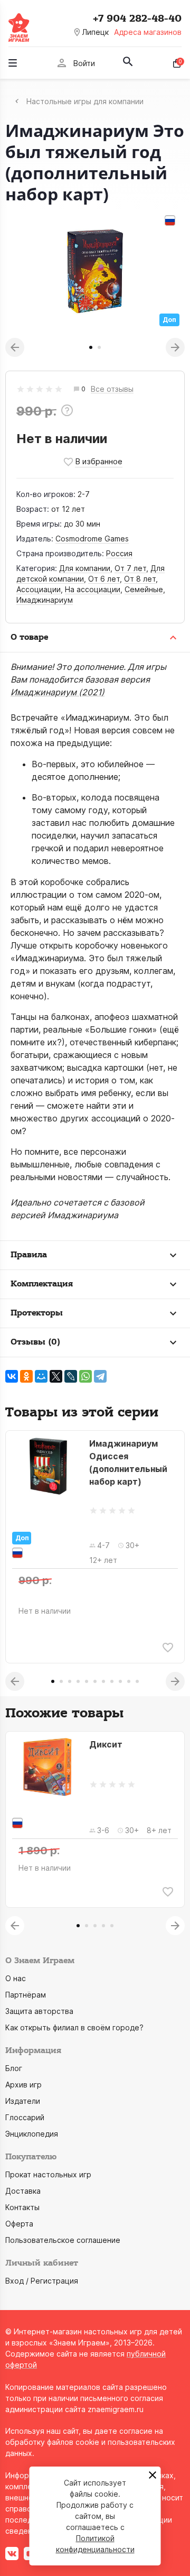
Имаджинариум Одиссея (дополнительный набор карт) (128, 1462)
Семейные (144, 589)
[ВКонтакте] (12, 1376)
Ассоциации (39, 589)
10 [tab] (129, 1681)
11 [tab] (137, 1681)
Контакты (22, 2207)
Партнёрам (26, 1995)
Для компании (85, 568)
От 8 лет (140, 579)
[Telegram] (100, 1376)
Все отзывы (112, 389)
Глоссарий (25, 2117)
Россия (119, 553)
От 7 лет (130, 568)
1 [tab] (91, 347)
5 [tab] (87, 1681)
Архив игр (23, 2085)
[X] (56, 1376)
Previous (15, 347)
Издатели (23, 2101)
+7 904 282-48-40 (137, 19)
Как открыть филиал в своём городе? (74, 2027)
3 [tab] (70, 1681)
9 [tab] (120, 1681)
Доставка (23, 2191)
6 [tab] (95, 1681)
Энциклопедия (32, 2134)
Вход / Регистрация (42, 2281)
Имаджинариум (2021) (58, 692)
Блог (14, 2068)
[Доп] (47, 1466)
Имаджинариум (45, 600)
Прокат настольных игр (48, 2174)
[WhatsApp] (85, 1376)
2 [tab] (99, 347)
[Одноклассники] (26, 1376)
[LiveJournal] (71, 1376)
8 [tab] (112, 1681)
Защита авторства (39, 2011)
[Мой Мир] (41, 1376)
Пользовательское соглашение (63, 2240)
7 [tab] (103, 1681)
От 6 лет (104, 579)
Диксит (106, 1744)
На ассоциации (93, 589)
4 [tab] (78, 1681)
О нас (16, 1978)
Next (175, 347)
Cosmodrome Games (92, 539)
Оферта (19, 2224)
